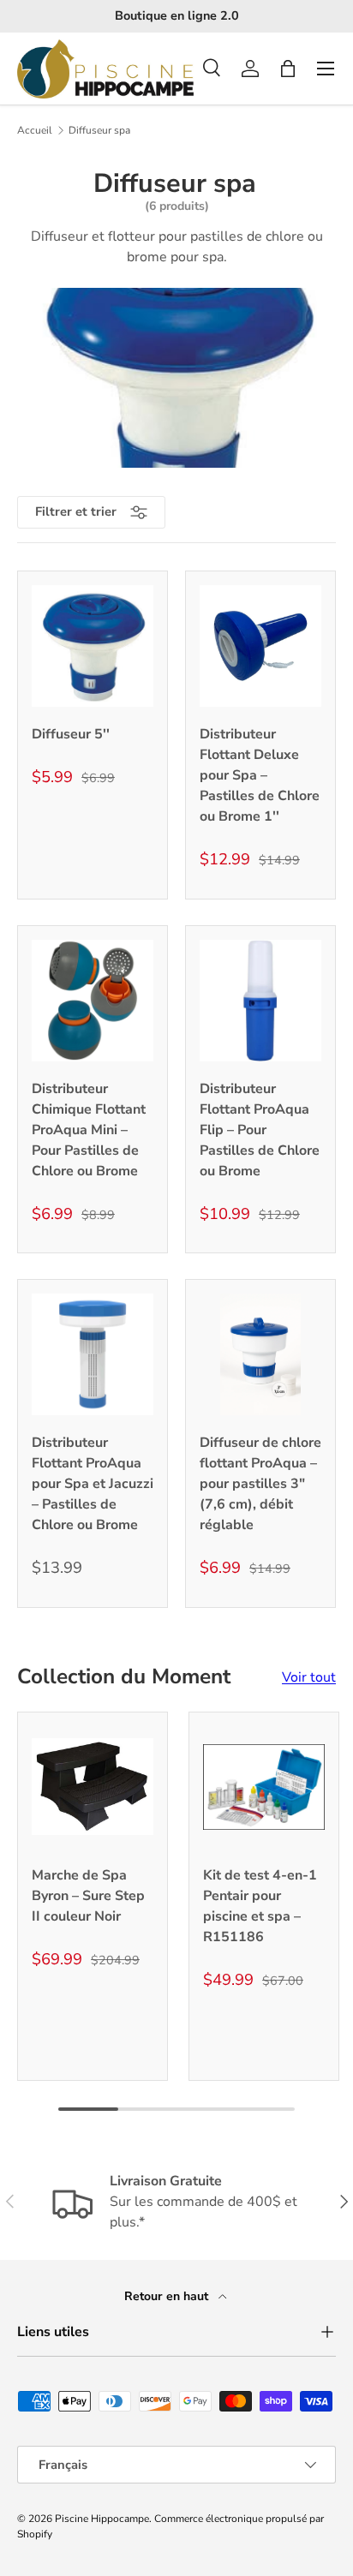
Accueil (35, 130)
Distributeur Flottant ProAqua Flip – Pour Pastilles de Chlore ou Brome (260, 1130)
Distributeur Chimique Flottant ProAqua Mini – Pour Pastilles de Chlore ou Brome (89, 1130)
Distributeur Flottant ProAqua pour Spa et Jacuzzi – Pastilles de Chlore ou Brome (93, 1484)
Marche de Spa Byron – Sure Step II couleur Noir (88, 1896)
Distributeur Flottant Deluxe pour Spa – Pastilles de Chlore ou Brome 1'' (260, 775)
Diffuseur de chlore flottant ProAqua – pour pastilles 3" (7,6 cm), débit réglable (260, 1484)
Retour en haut (168, 2296)
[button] (288, 69)
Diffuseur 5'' (71, 734)
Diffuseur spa (99, 130)
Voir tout (309, 1677)
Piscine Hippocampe (102, 2519)
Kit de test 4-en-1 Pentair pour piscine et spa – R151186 (260, 1906)
